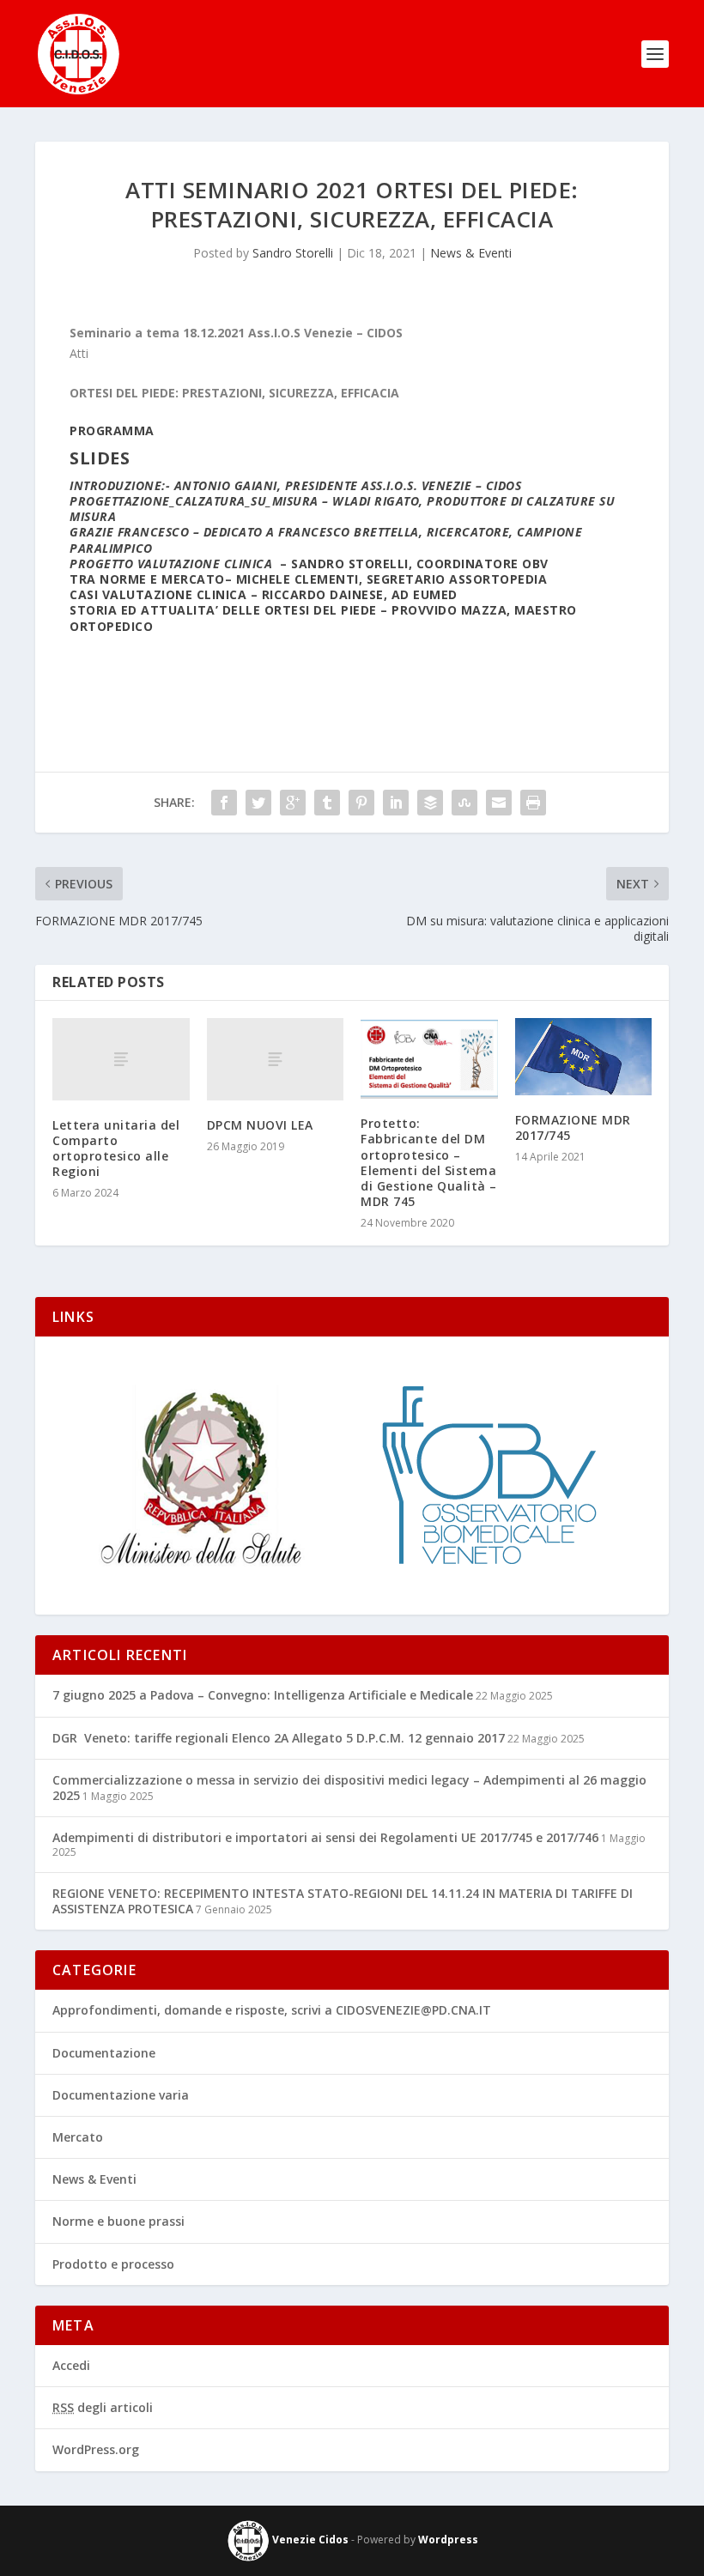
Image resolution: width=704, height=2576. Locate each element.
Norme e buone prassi (118, 2221)
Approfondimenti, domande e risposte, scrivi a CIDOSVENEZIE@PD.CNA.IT (272, 2010)
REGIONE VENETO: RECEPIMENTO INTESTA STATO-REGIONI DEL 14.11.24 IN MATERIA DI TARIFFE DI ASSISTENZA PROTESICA (343, 1901)
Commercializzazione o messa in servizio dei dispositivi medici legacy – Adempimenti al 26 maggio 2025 (349, 1788)
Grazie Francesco (129, 532)
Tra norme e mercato (147, 579)
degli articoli (103, 2407)
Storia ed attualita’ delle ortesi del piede (223, 610)
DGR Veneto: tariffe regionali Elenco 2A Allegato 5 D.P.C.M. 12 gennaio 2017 (279, 1738)
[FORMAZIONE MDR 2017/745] (584, 1057)
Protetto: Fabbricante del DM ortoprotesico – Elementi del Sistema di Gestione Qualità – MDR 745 (429, 1162)
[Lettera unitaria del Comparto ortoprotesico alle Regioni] (121, 1059)
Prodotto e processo (113, 2264)
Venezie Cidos (309, 2540)
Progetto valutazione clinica (171, 564)
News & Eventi (471, 253)
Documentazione (104, 2053)
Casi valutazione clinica (158, 594)
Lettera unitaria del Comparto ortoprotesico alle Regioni (116, 1149)
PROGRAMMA (112, 430)
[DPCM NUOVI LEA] (276, 1059)
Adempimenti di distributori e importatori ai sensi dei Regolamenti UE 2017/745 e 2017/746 (325, 1837)
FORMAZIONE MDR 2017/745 (573, 1127)
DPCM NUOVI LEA (260, 1125)
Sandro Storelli (293, 253)
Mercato (78, 2137)
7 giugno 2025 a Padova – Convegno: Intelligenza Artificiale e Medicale (263, 1695)
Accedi (71, 2365)
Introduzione (115, 485)
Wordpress (448, 2540)
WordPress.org (96, 2449)
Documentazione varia (121, 2095)
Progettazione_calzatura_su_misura (194, 501)
